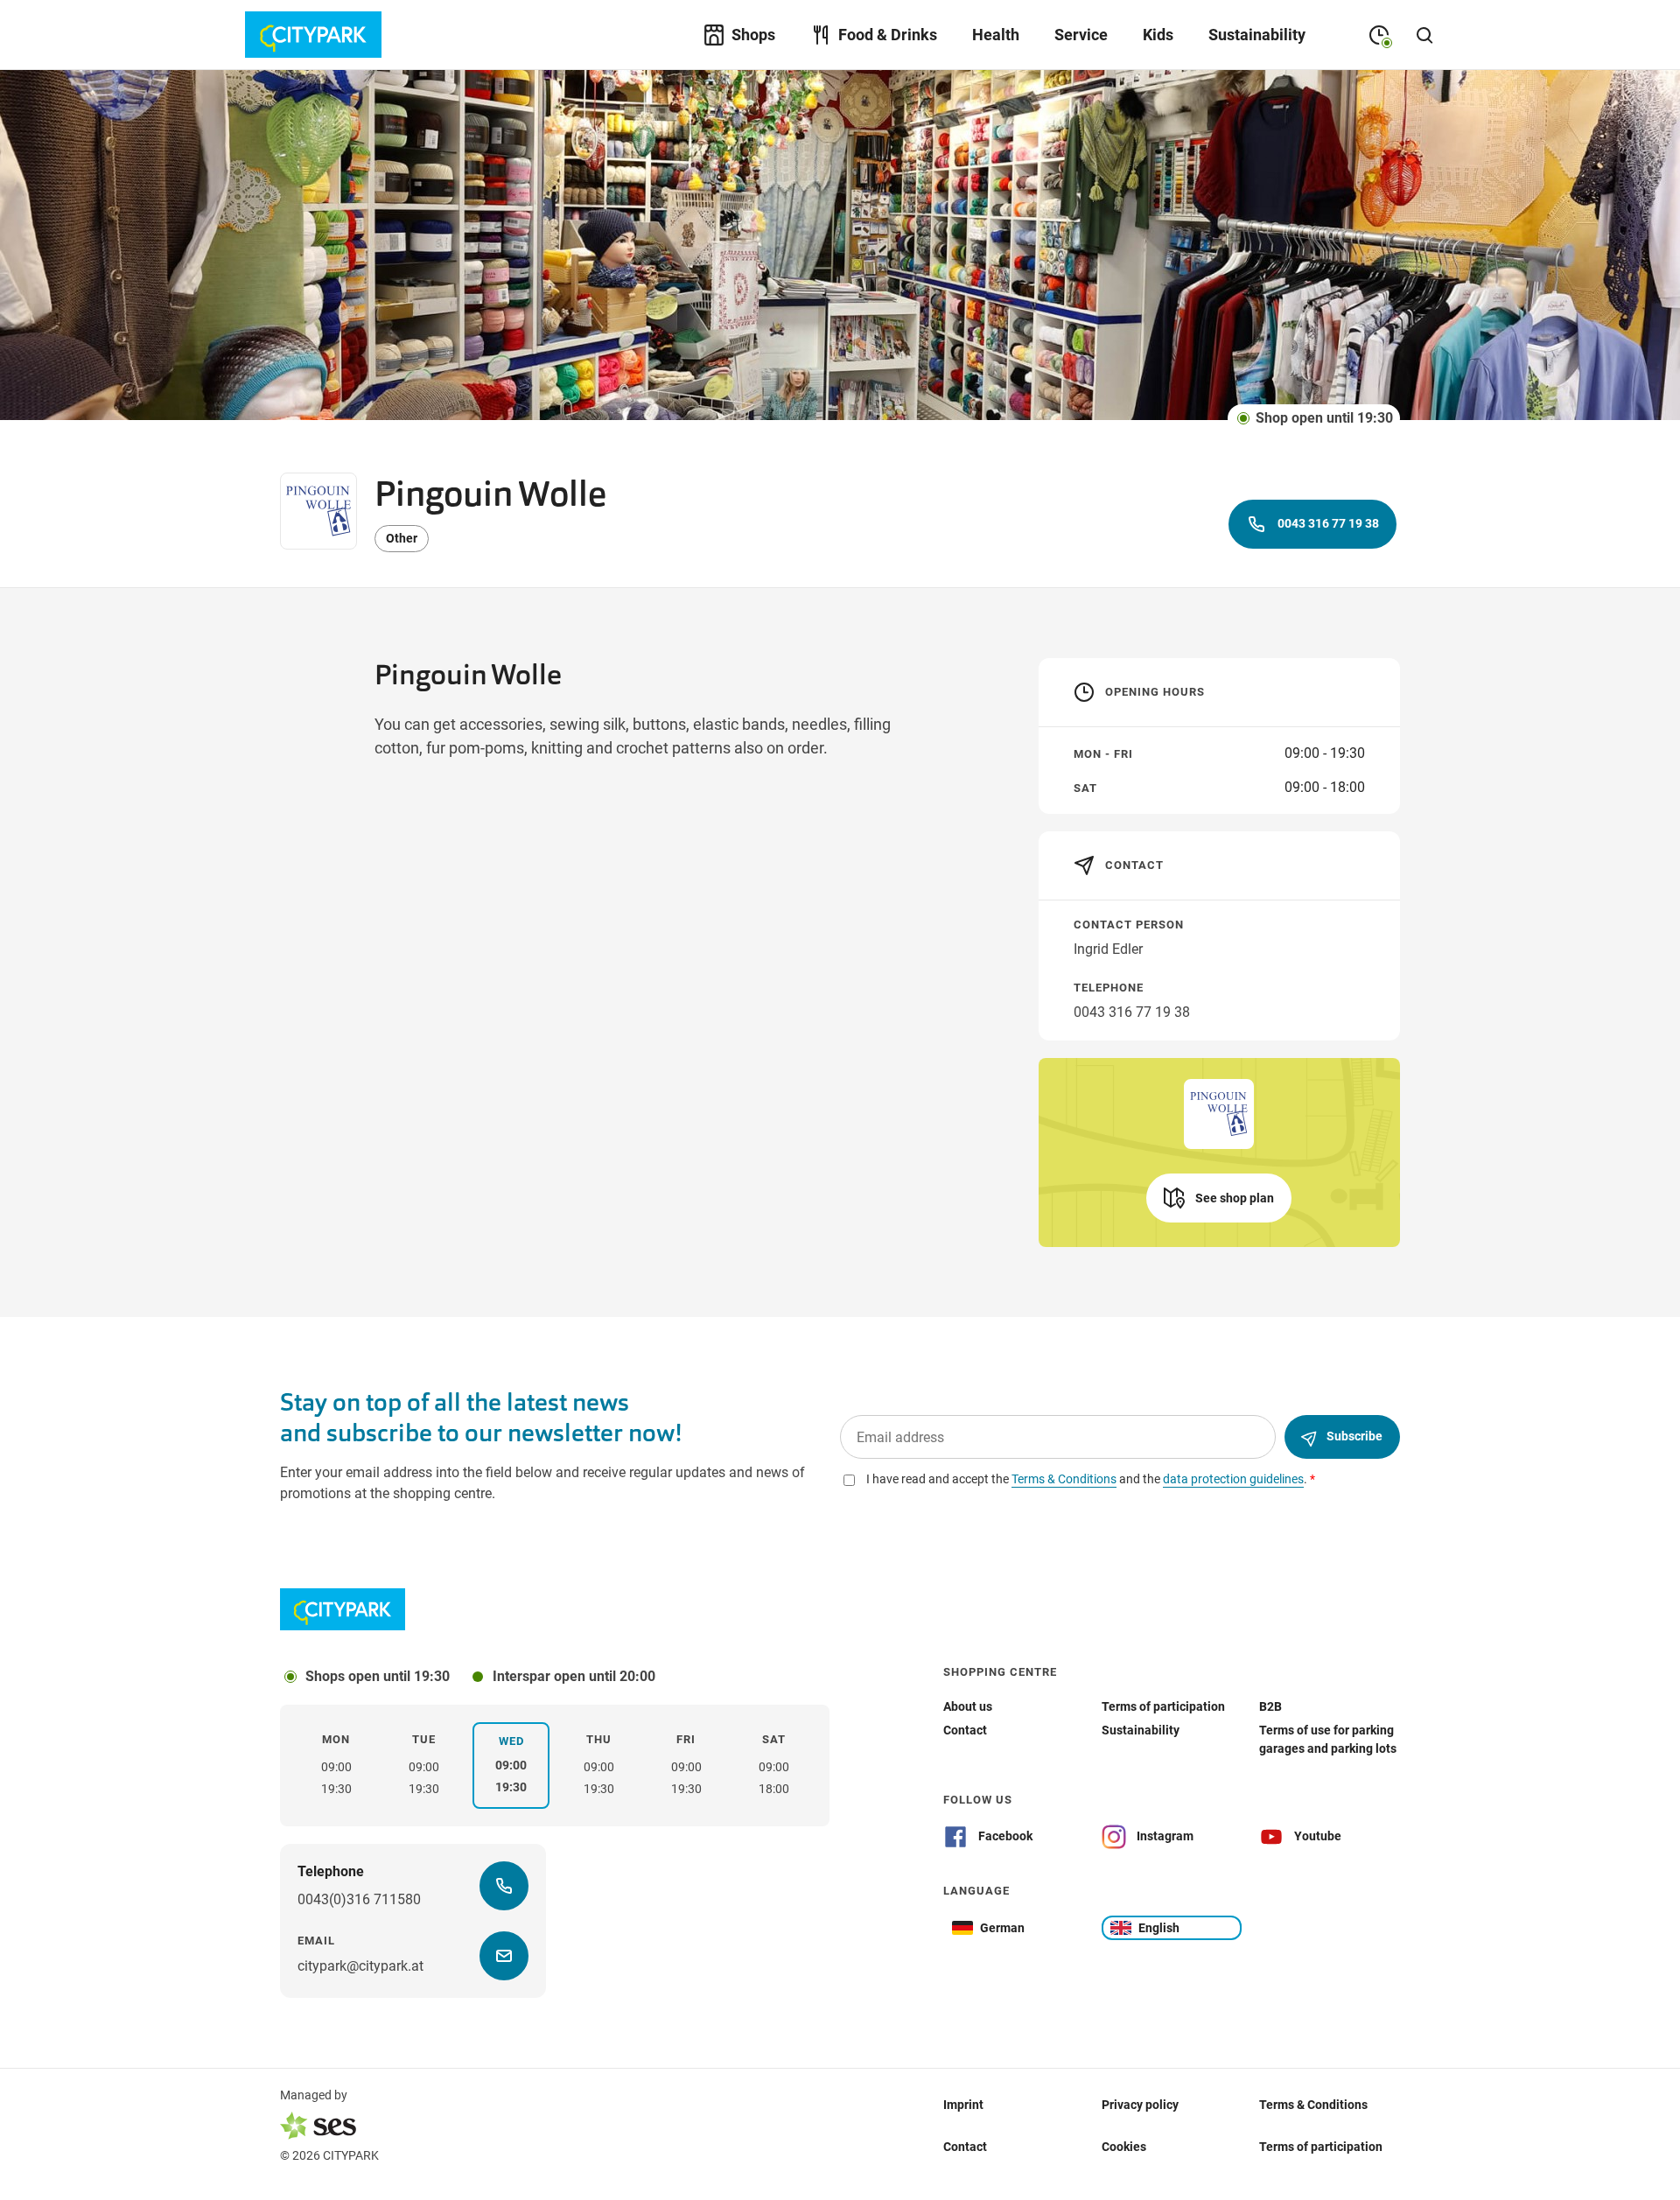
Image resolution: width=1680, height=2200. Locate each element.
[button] (1219, 1198)
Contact (965, 2147)
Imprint (963, 2105)
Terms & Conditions (1313, 2105)
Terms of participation (1321, 2147)
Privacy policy (1140, 2105)
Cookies (1124, 2147)
